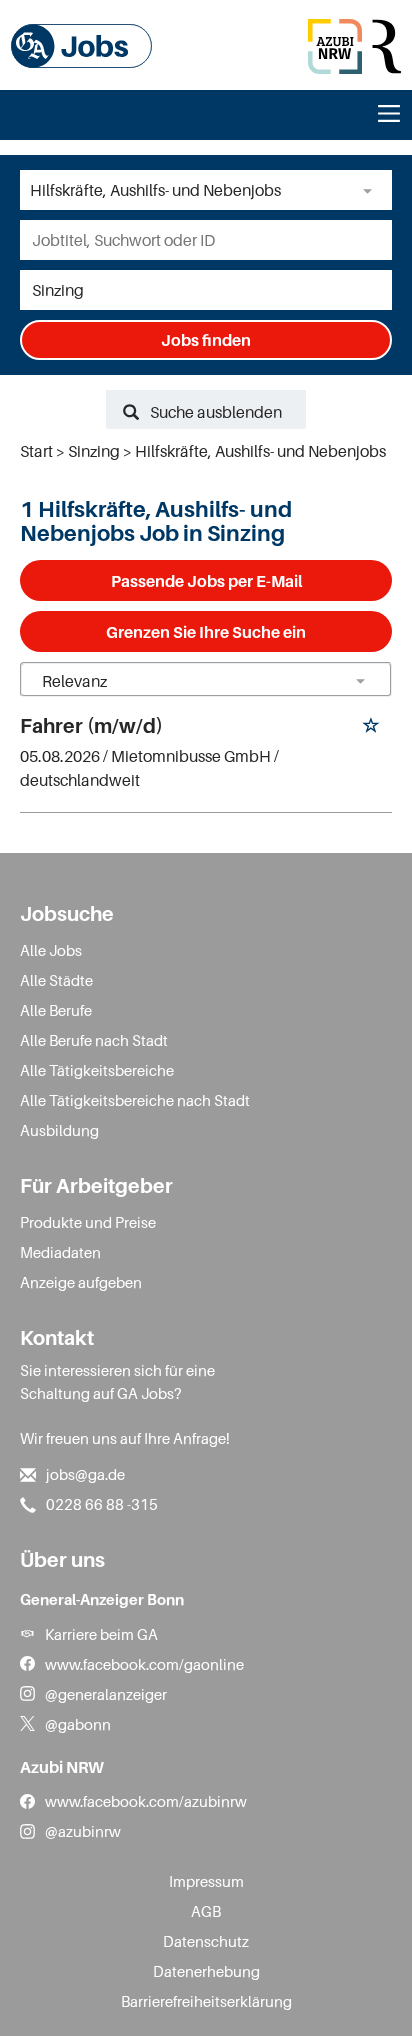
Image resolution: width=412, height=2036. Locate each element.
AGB (206, 1911)
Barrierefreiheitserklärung (206, 2001)
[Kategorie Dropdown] (372, 190)
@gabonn (78, 1724)
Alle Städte (56, 980)
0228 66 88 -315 (102, 1504)
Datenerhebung (206, 1971)
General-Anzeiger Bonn (102, 1599)
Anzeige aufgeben (81, 1282)
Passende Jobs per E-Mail (206, 581)
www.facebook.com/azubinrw (146, 1801)
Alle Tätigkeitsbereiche (97, 1070)
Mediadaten (60, 1252)
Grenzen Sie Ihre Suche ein (206, 632)
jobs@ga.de (85, 1474)
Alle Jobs (51, 950)
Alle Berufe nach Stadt (94, 1040)
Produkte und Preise (88, 1222)
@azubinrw (83, 1831)
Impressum (206, 1881)
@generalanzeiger (106, 1694)
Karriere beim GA (101, 1634)
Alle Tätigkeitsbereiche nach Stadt (135, 1100)
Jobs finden (206, 340)
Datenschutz (206, 1941)
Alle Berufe (56, 1010)
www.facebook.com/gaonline (144, 1664)
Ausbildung (59, 1130)
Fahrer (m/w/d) (91, 726)
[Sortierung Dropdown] (360, 680)
